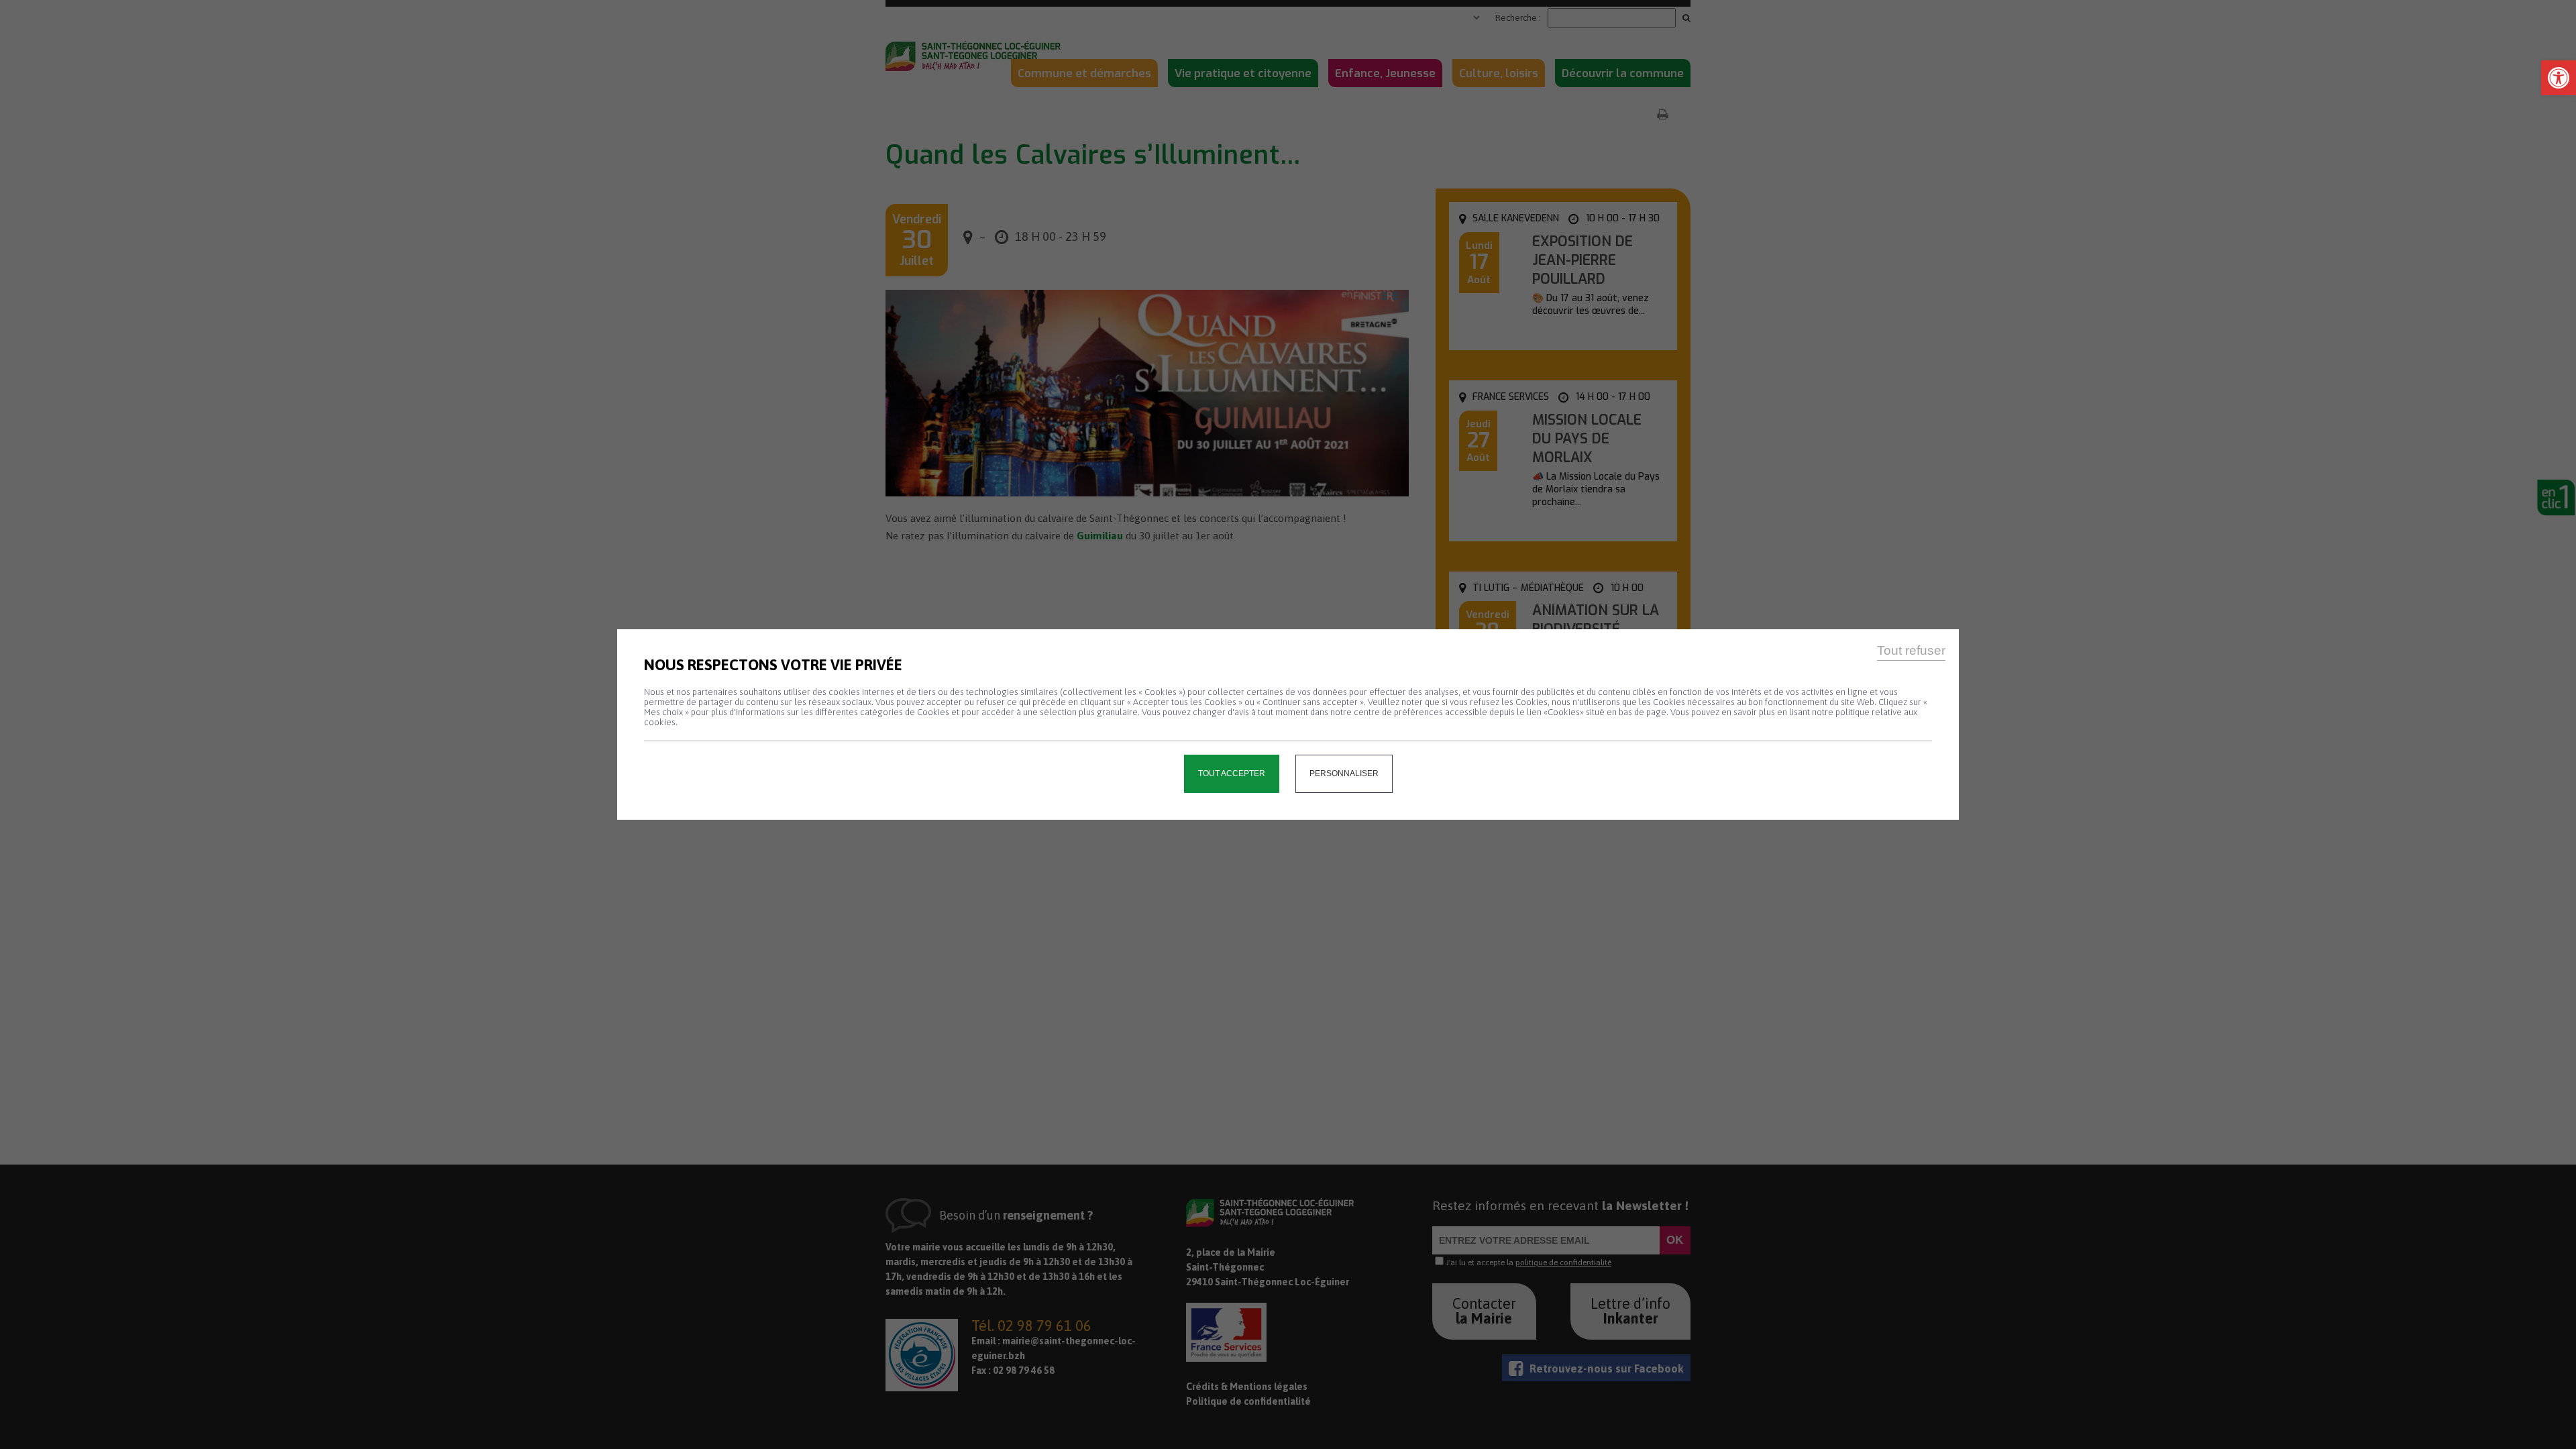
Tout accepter (1232, 773)
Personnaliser (1344, 773)
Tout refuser (1911, 650)
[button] (2559, 78)
